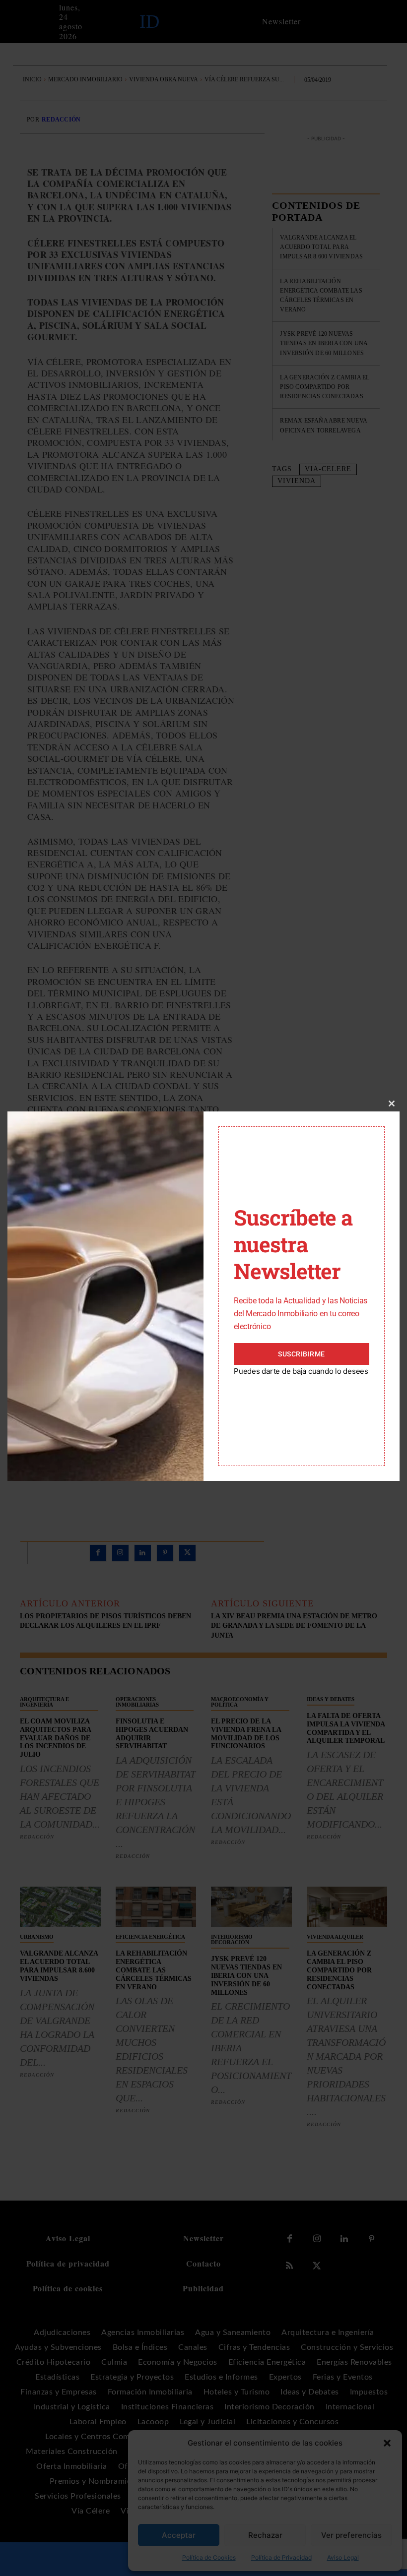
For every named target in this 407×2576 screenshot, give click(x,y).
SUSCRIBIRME (302, 1354)
